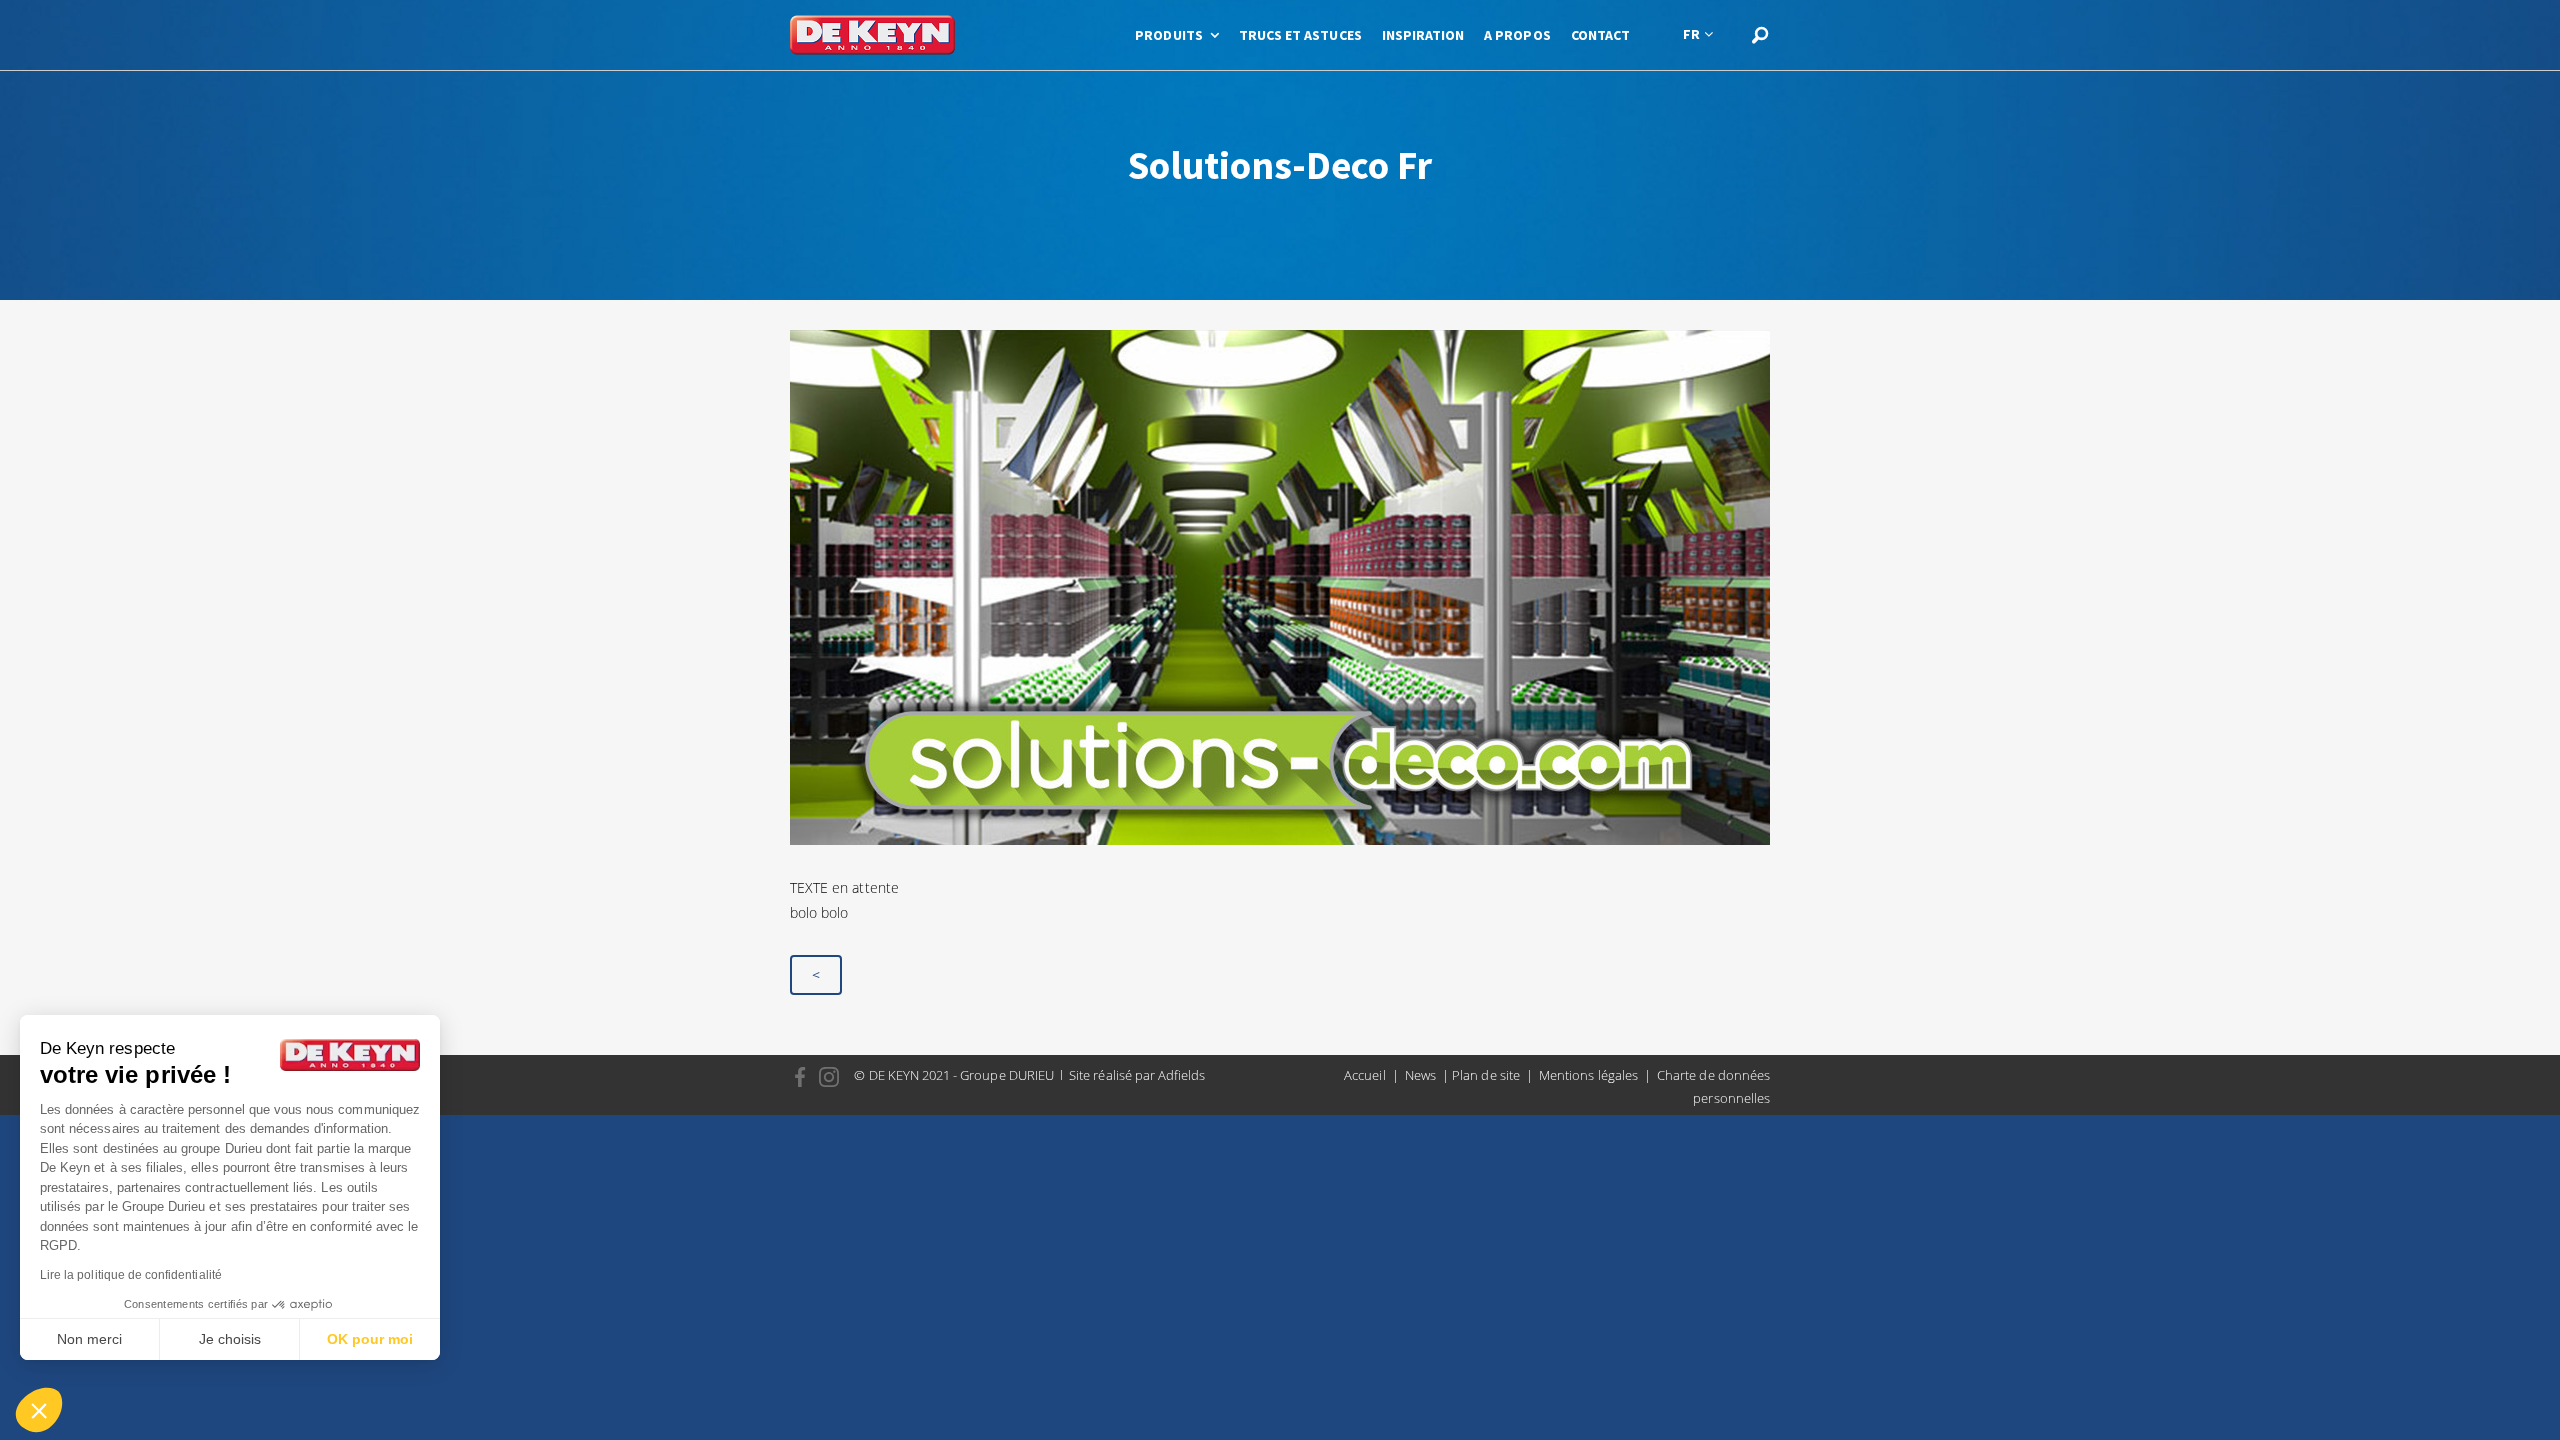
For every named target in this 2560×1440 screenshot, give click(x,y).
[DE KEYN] (872, 35)
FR (1691, 34)
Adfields (1181, 1075)
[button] (39, 1410)
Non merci (89, 1339)
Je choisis (230, 1339)
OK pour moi (370, 1339)
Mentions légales (1588, 1075)
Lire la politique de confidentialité (131, 1275)
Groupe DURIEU (1007, 1075)
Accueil (1364, 1075)
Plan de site (1486, 1075)
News (1420, 1075)
